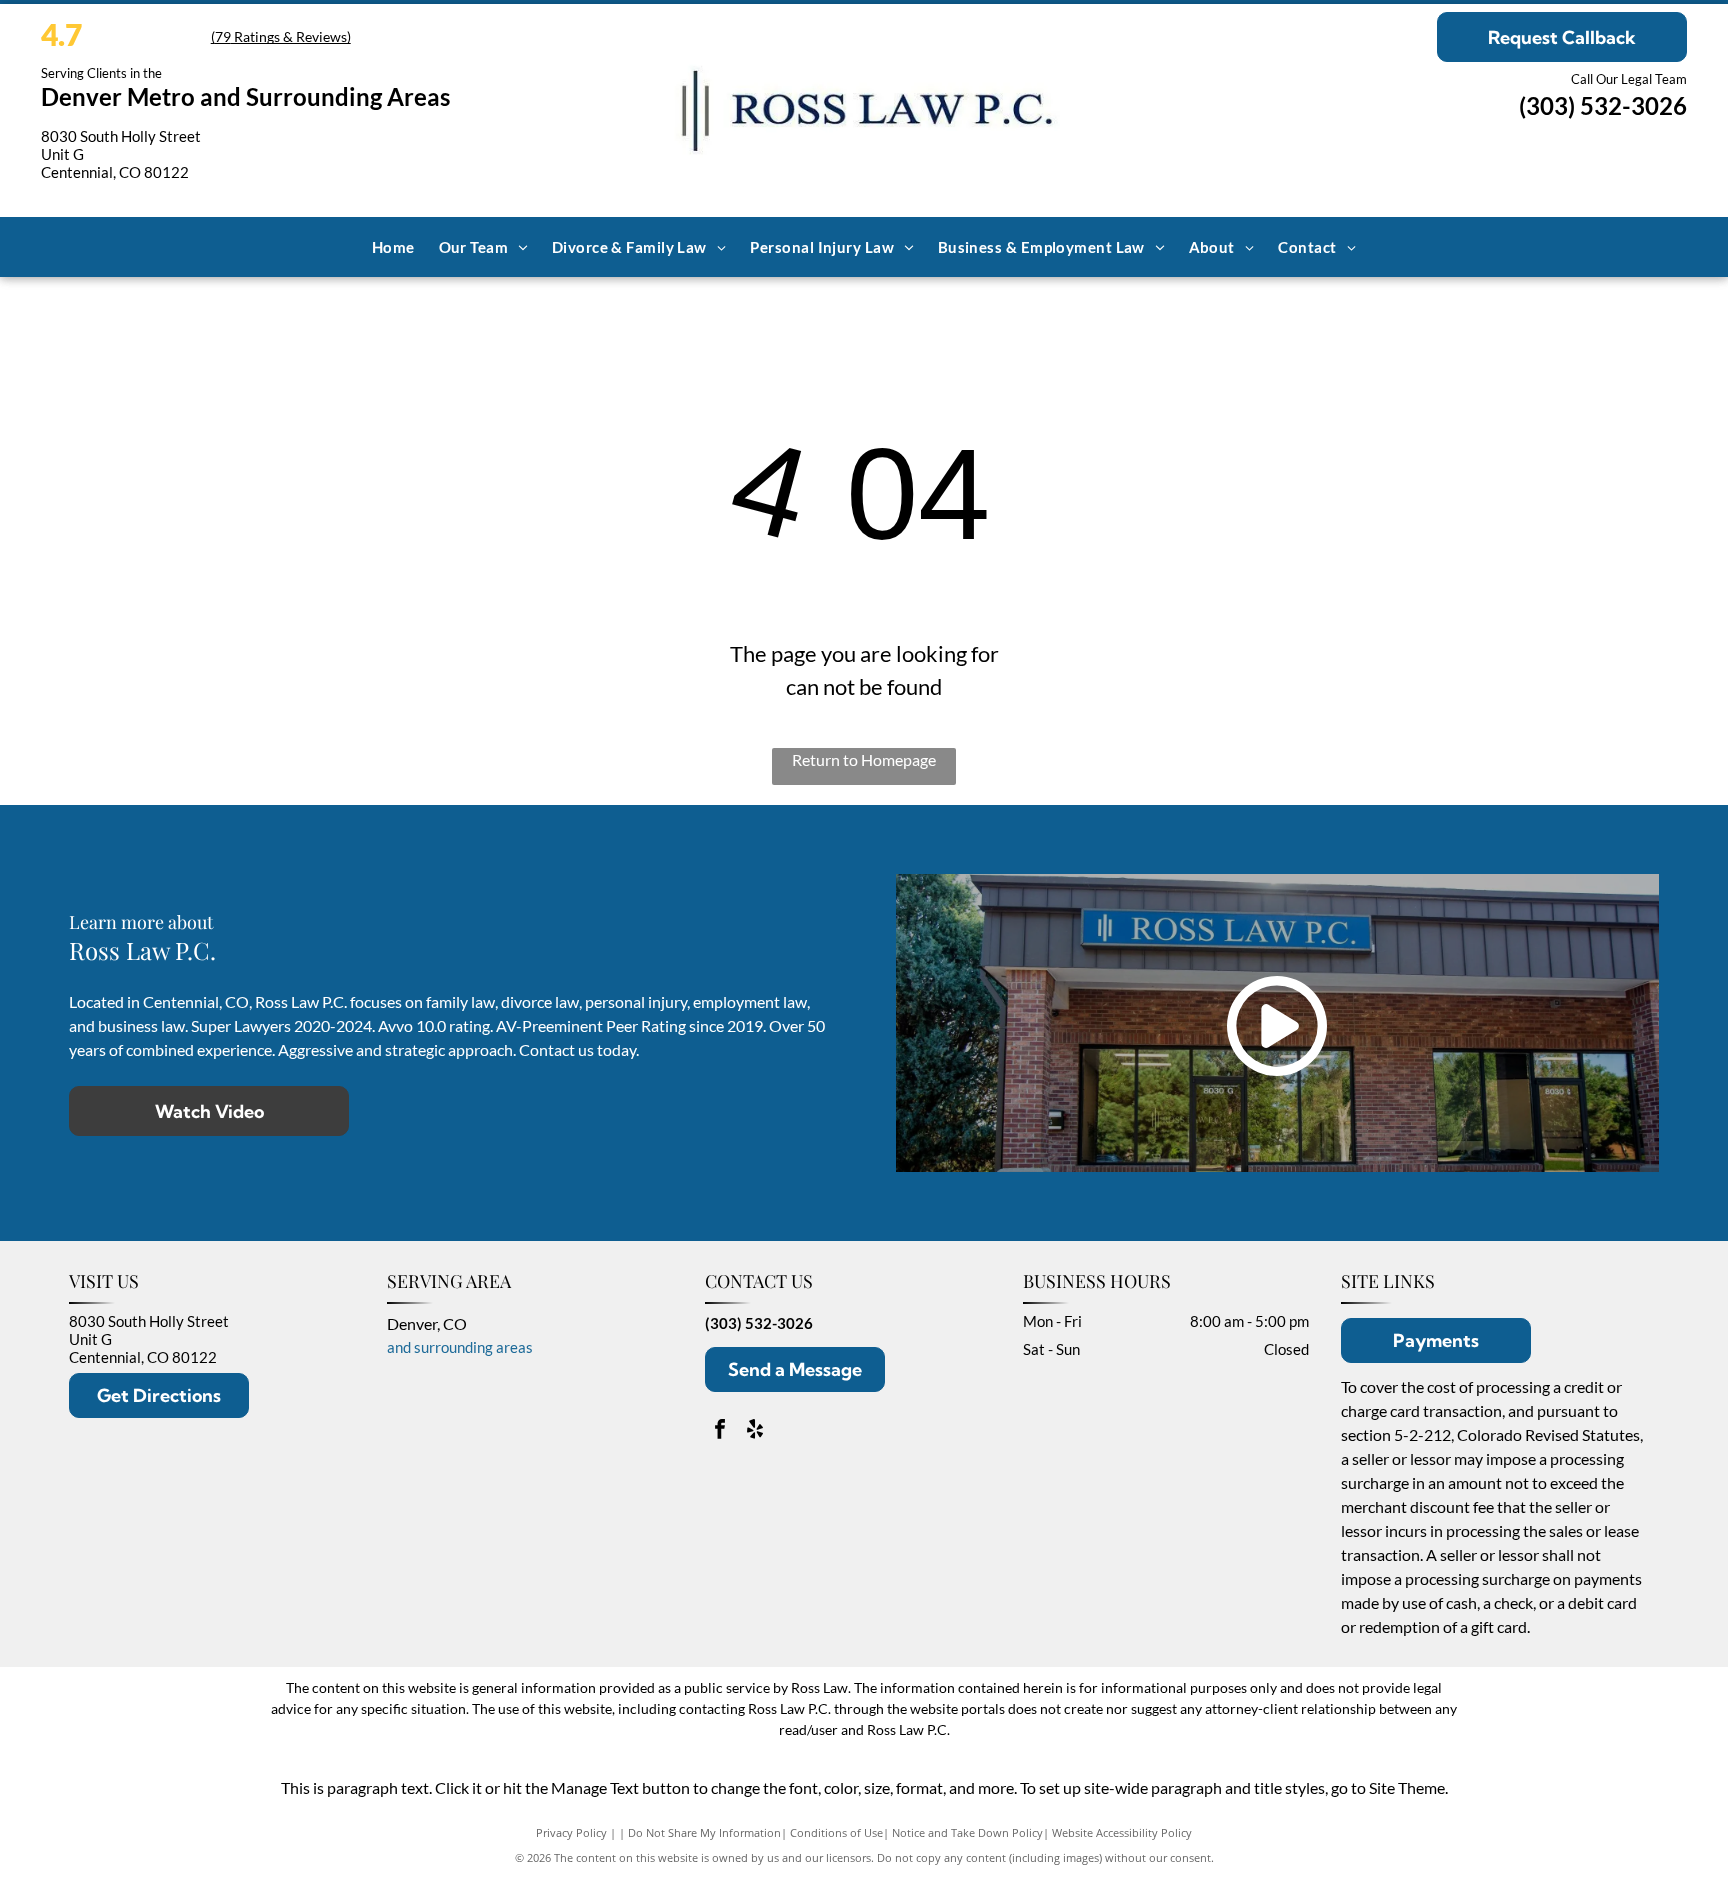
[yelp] (755, 1431)
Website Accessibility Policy (1122, 1832)
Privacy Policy (571, 1832)
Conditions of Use (836, 1832)
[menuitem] (393, 247)
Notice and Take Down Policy (967, 1832)
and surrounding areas (460, 1347)
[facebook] (720, 1431)
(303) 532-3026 (1603, 105)
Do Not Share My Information (704, 1832)
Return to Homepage (864, 759)
